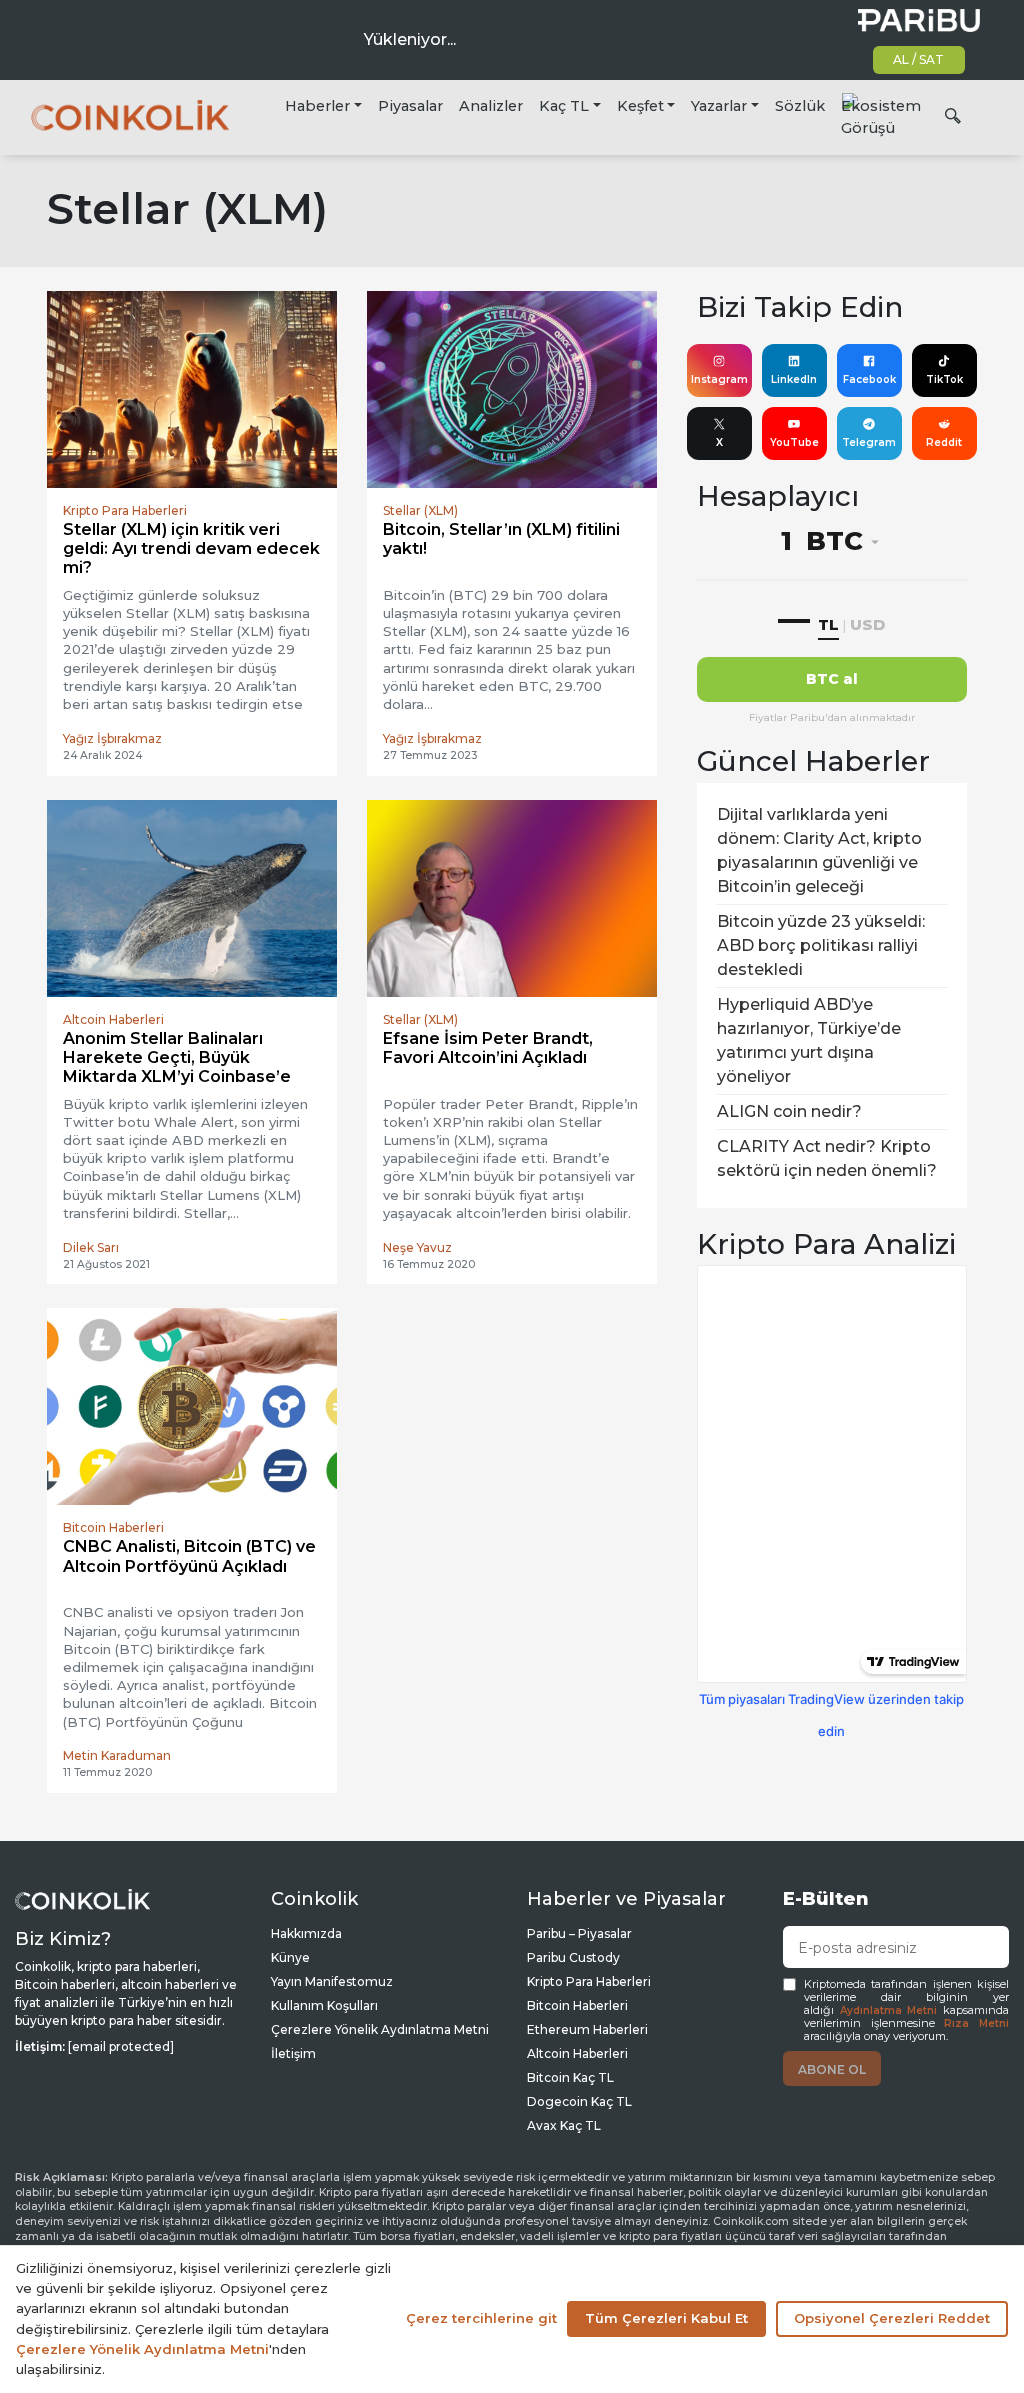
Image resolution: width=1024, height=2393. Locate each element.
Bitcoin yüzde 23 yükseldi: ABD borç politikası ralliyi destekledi (821, 945)
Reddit (944, 442)
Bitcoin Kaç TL (570, 2077)
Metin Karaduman (117, 1755)
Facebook (869, 379)
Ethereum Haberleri (587, 2029)
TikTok (944, 379)
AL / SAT (918, 59)
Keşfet (640, 106)
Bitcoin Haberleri (577, 2005)
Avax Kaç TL (564, 2125)
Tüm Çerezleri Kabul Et (666, 2318)
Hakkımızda (306, 1933)
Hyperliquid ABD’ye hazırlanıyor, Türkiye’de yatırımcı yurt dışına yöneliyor (809, 1040)
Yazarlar (719, 106)
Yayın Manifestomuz (332, 1981)
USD (867, 624)
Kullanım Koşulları (324, 2005)
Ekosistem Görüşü (881, 117)
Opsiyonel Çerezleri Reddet (892, 2318)
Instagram (719, 379)
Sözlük (800, 106)
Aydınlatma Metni (889, 2010)
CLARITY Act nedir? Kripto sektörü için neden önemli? (827, 1158)
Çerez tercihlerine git (481, 2318)
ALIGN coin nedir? (789, 1111)
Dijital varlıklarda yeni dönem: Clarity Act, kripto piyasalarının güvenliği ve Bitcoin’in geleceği (819, 850)
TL (828, 624)
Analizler (491, 106)
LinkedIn (794, 379)
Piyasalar (410, 106)
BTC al (832, 679)
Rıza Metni (976, 2023)
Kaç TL (564, 106)
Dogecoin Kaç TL (579, 2101)
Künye (290, 1957)
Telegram (869, 442)
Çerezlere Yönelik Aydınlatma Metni (380, 2029)
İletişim (293, 2053)
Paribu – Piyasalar (579, 1933)
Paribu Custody (573, 1957)
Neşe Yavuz (417, 1247)
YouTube (794, 442)
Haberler (317, 106)
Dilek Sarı (91, 1247)
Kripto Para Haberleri (589, 1981)
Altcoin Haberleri (577, 2053)
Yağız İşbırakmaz (112, 738)
